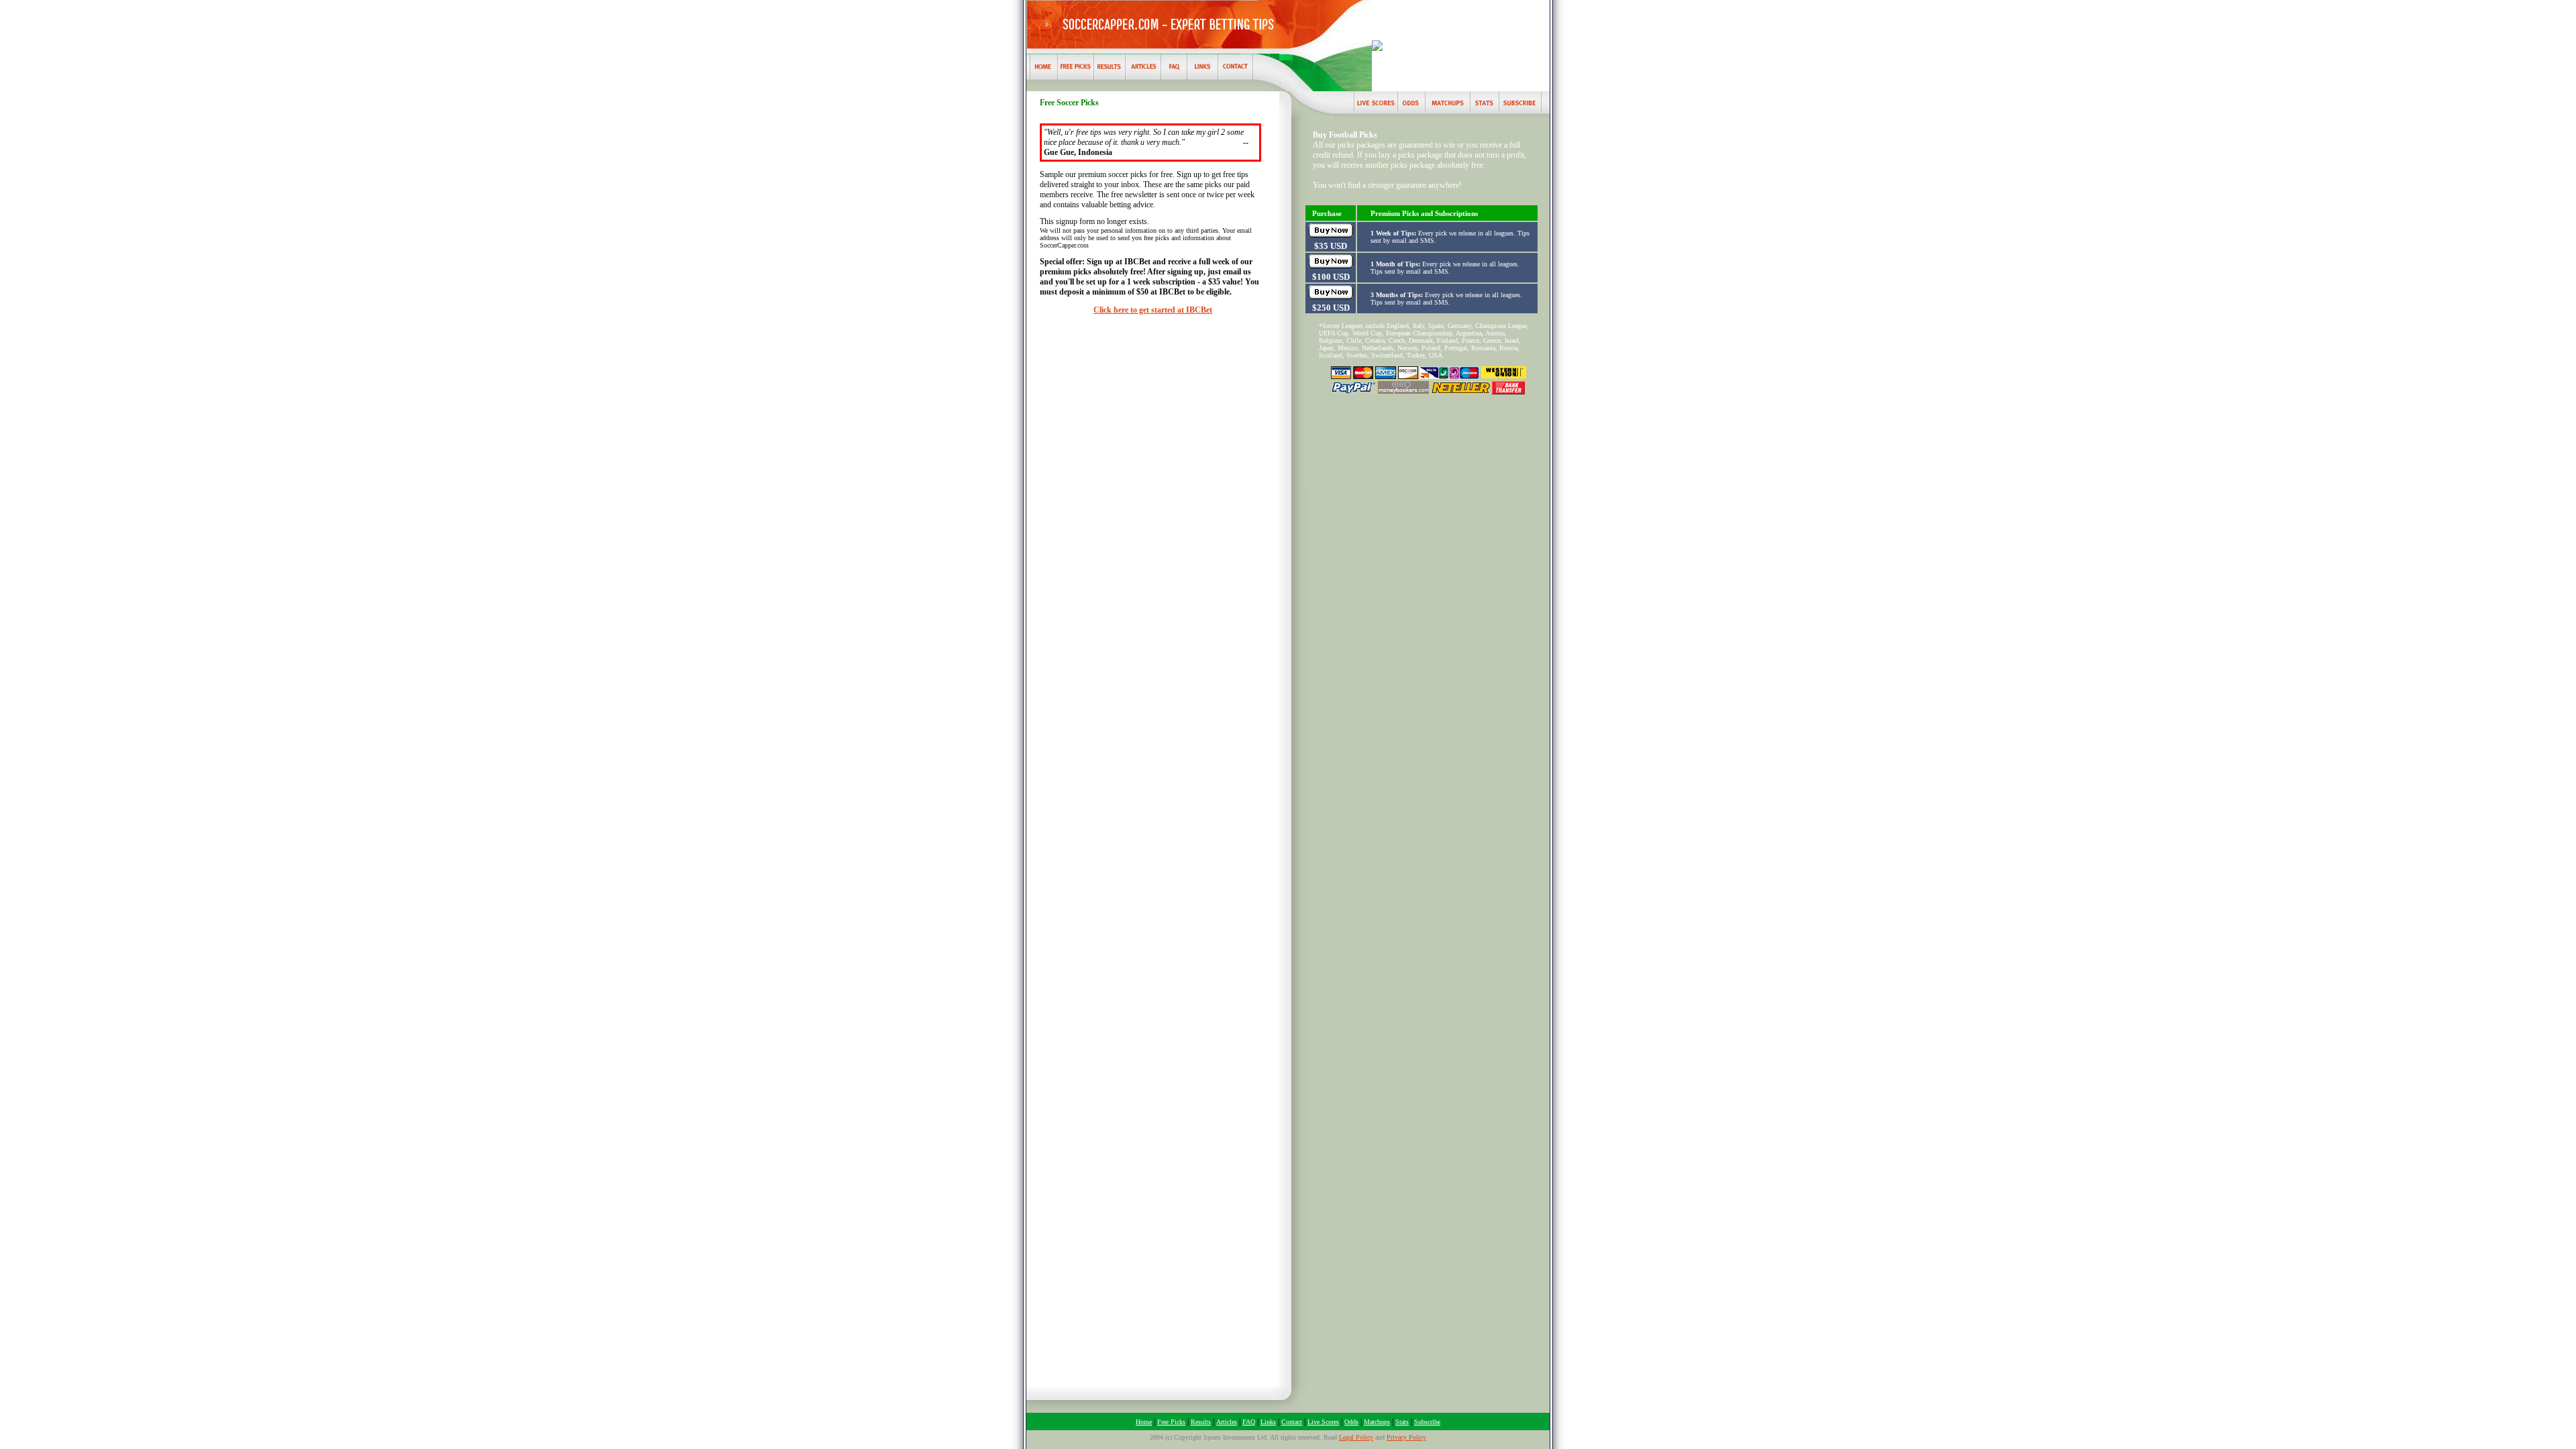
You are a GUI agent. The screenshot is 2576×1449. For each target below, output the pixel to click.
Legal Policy (1356, 1437)
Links (1268, 1422)
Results (1201, 1422)
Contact (1292, 1422)
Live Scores (1323, 1422)
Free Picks (1171, 1422)
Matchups (1377, 1422)
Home (1144, 1422)
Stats (1402, 1422)
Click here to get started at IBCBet (1153, 310)
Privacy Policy (1406, 1437)
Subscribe (1427, 1422)
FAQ (1249, 1422)
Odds (1351, 1422)
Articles (1227, 1422)
